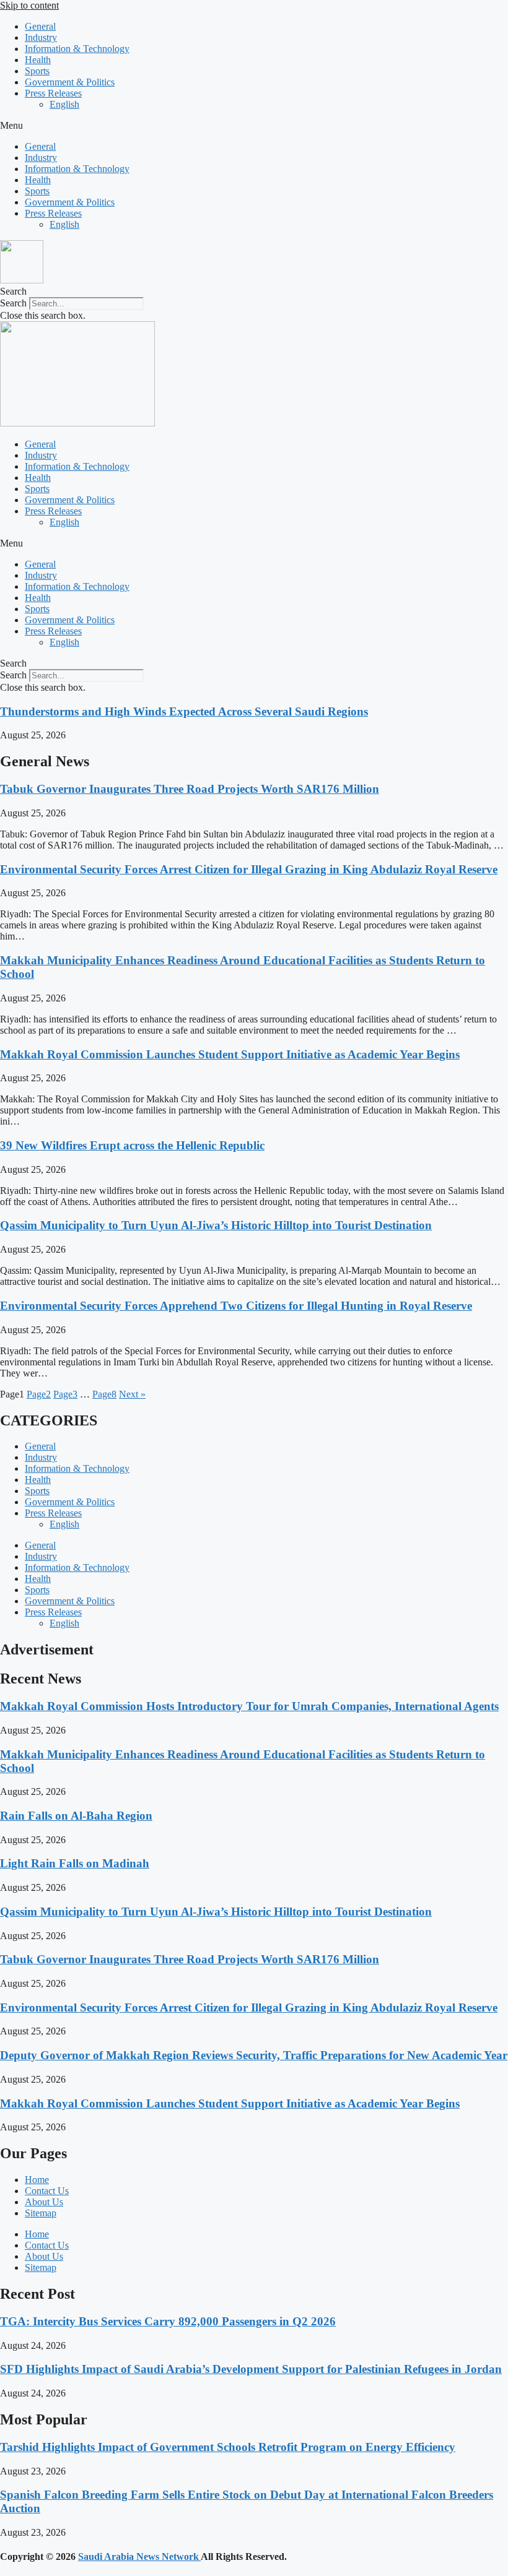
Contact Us (47, 2191)
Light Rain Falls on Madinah (75, 1863)
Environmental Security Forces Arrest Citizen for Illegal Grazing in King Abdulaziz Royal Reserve (249, 869)
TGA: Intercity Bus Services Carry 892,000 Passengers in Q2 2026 (168, 2321)
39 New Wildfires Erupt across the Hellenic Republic (132, 1145)
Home (37, 2180)
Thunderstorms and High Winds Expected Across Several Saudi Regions (184, 711)
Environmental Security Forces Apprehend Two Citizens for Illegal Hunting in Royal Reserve (236, 1306)
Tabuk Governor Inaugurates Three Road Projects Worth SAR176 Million (190, 789)
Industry (41, 37)
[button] (254, 126)
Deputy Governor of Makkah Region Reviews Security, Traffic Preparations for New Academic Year (254, 2055)
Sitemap (41, 2213)
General (40, 26)
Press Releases (53, 93)
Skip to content (29, 5)
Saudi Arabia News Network (139, 2557)
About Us (44, 2202)
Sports (37, 71)
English (64, 104)
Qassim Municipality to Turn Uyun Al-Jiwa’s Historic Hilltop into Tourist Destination (216, 1225)
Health (38, 60)
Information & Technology (77, 49)
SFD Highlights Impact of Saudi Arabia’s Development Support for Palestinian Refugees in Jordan (251, 2369)
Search (13, 303)
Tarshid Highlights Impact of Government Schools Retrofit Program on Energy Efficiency (228, 2447)
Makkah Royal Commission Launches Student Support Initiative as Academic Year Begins (230, 1054)
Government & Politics (70, 82)
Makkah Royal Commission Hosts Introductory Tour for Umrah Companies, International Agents (249, 1706)
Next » (132, 1394)
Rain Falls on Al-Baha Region (76, 1816)
